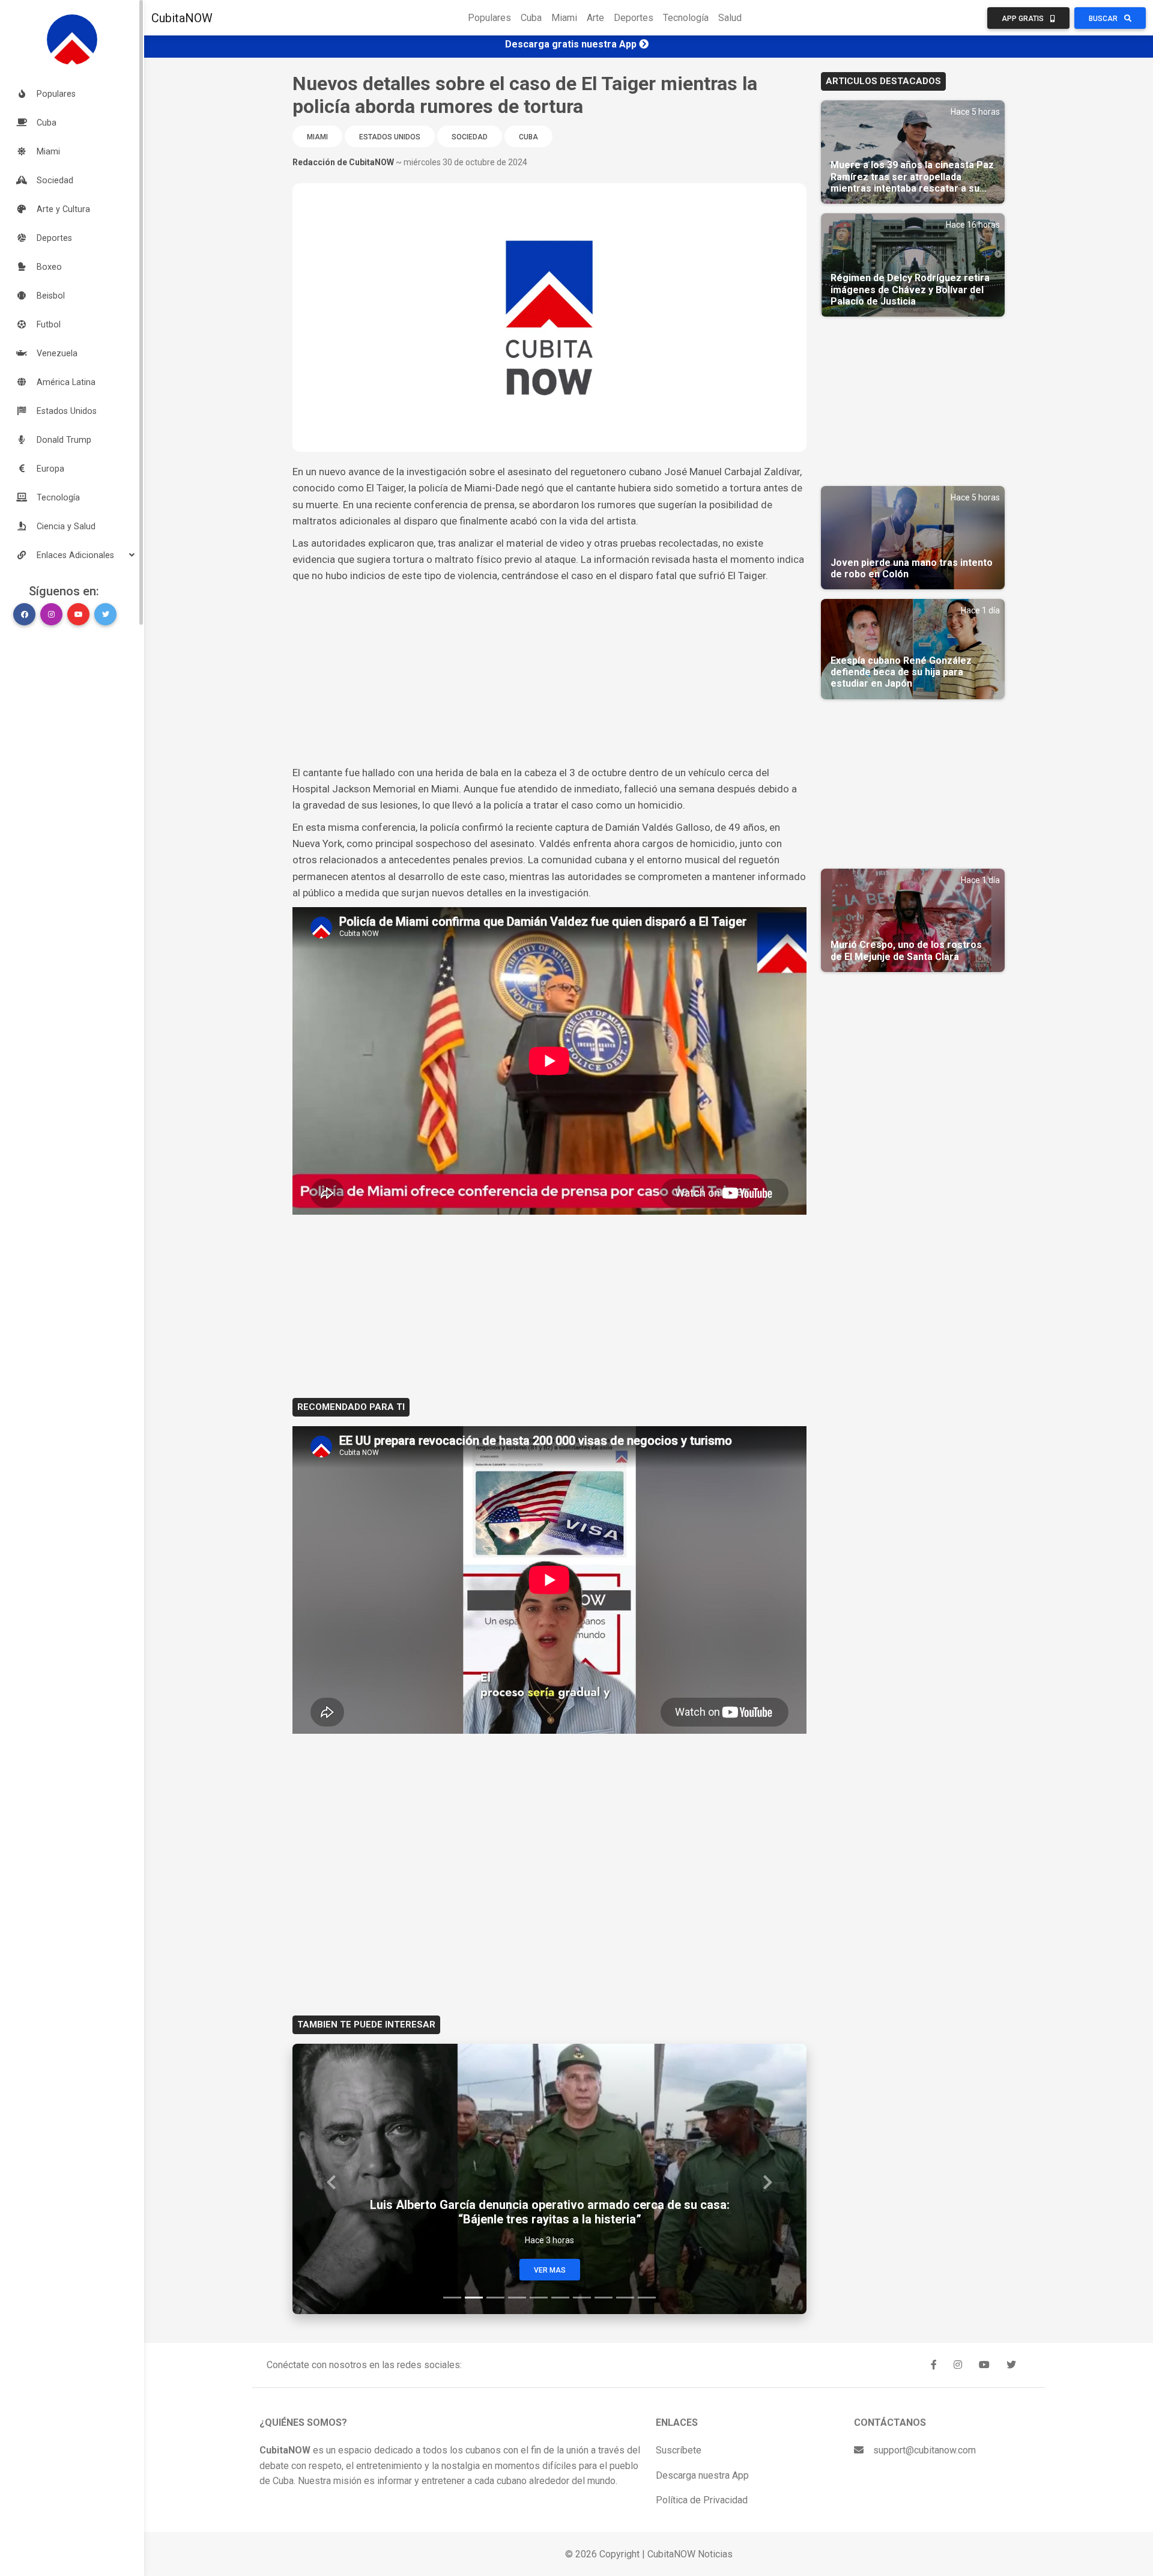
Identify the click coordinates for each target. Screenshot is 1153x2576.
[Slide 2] (474, 2298)
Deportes (634, 18)
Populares (489, 18)
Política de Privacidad (702, 2500)
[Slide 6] (560, 2298)
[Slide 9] (625, 2298)
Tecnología (686, 18)
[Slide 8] (604, 2298)
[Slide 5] (539, 2298)
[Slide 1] (452, 2298)
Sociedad (470, 137)
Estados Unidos (390, 137)
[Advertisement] (549, 675)
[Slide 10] (647, 2298)
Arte (595, 18)
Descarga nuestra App (702, 2475)
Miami (564, 18)
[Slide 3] (495, 2298)
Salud (730, 18)
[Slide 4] (517, 2298)
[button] (72, 555)
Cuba (531, 18)
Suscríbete (679, 2450)
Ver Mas (550, 2270)
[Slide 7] (582, 2298)
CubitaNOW (182, 18)
